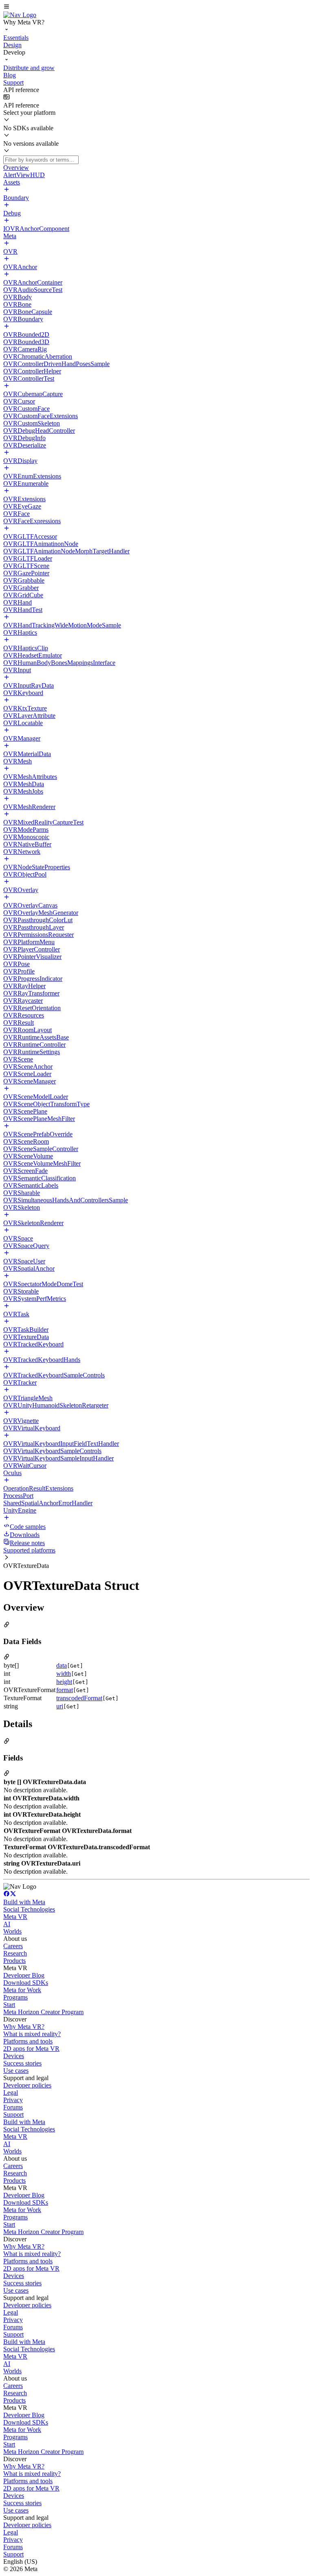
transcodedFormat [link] (79, 1698)
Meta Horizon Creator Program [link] (43, 2012)
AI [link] (7, 1924)
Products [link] (14, 1961)
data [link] (62, 1665)
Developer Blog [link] (24, 1975)
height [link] (64, 1682)
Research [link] (15, 1953)
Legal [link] (11, 2093)
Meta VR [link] (15, 1917)
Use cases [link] (16, 2071)
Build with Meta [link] (24, 1902)
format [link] (65, 1690)
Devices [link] (14, 2056)
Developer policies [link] (27, 2085)
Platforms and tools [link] (28, 2041)
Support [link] (13, 2115)
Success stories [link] (22, 2063)
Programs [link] (15, 1997)
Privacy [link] (13, 2100)
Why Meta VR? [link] (24, 2027)
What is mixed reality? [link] (32, 2034)
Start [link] (9, 2005)
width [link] (64, 1674)
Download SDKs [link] (26, 1983)
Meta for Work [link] (22, 1990)
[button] (156, 7)
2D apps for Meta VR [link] (31, 2049)
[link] (20, 15)
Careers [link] (13, 1946)
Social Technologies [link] (29, 1909)
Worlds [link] (12, 1931)
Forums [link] (13, 2107)
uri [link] (60, 1706)
